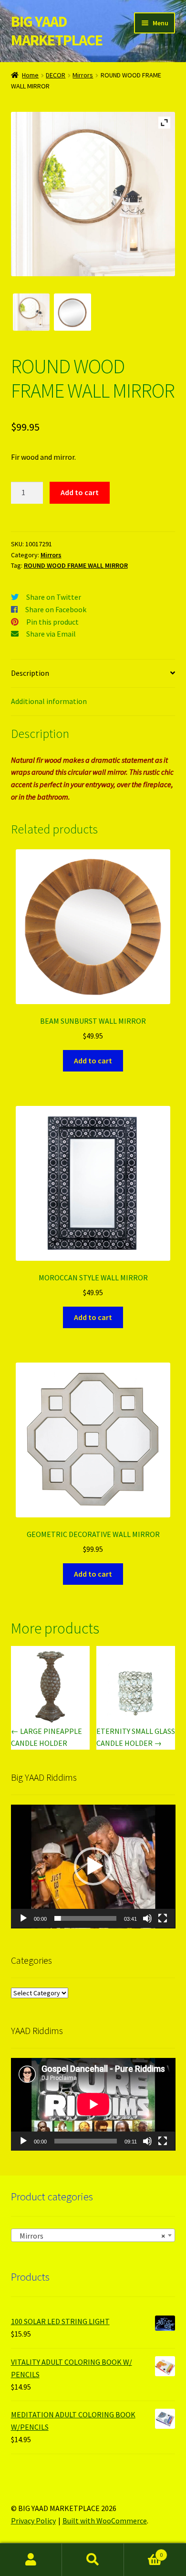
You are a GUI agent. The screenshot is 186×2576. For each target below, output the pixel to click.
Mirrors (83, 75)
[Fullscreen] (163, 1918)
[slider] (86, 1918)
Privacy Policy (33, 2521)
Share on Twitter (54, 597)
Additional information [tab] (49, 701)
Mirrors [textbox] (90, 2236)
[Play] (23, 1918)
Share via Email (51, 634)
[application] (93, 1867)
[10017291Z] (31, 312)
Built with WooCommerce (105, 2521)
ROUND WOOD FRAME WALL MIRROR (76, 565)
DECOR (56, 75)
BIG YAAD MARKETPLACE (57, 31)
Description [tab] (30, 673)
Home (30, 75)
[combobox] (93, 2235)
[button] (93, 1866)
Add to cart (80, 492)
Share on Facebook (56, 609)
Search (93, 2560)
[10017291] (72, 312)
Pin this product (52, 622)
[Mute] (147, 1918)
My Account (31, 2560)
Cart (143, 2551)
